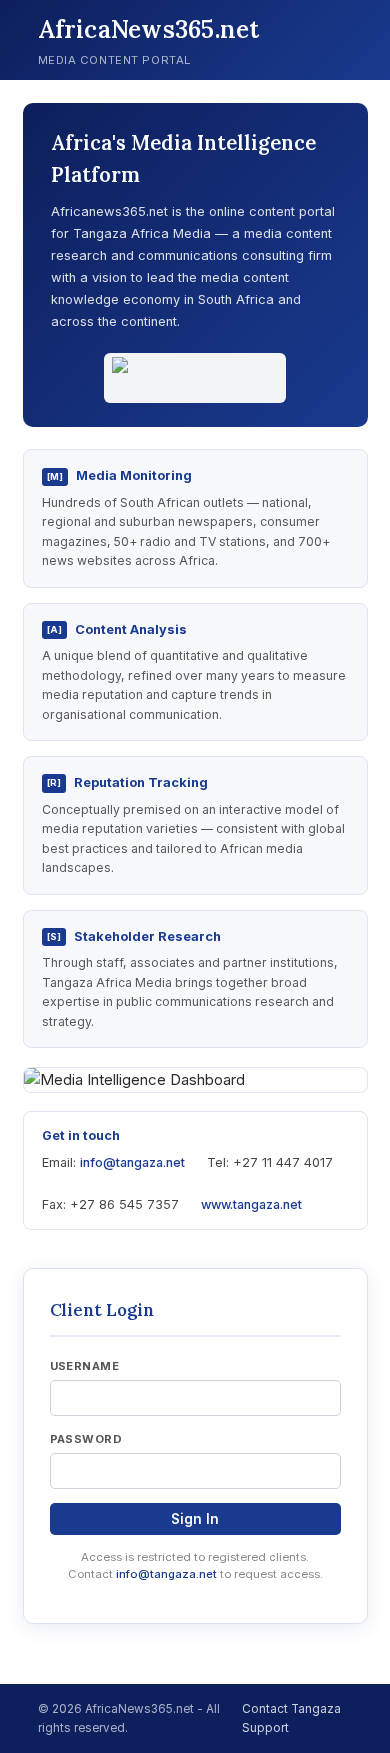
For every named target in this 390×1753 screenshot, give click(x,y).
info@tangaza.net (132, 1162)
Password (86, 1439)
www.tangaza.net (251, 1204)
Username (85, 1366)
